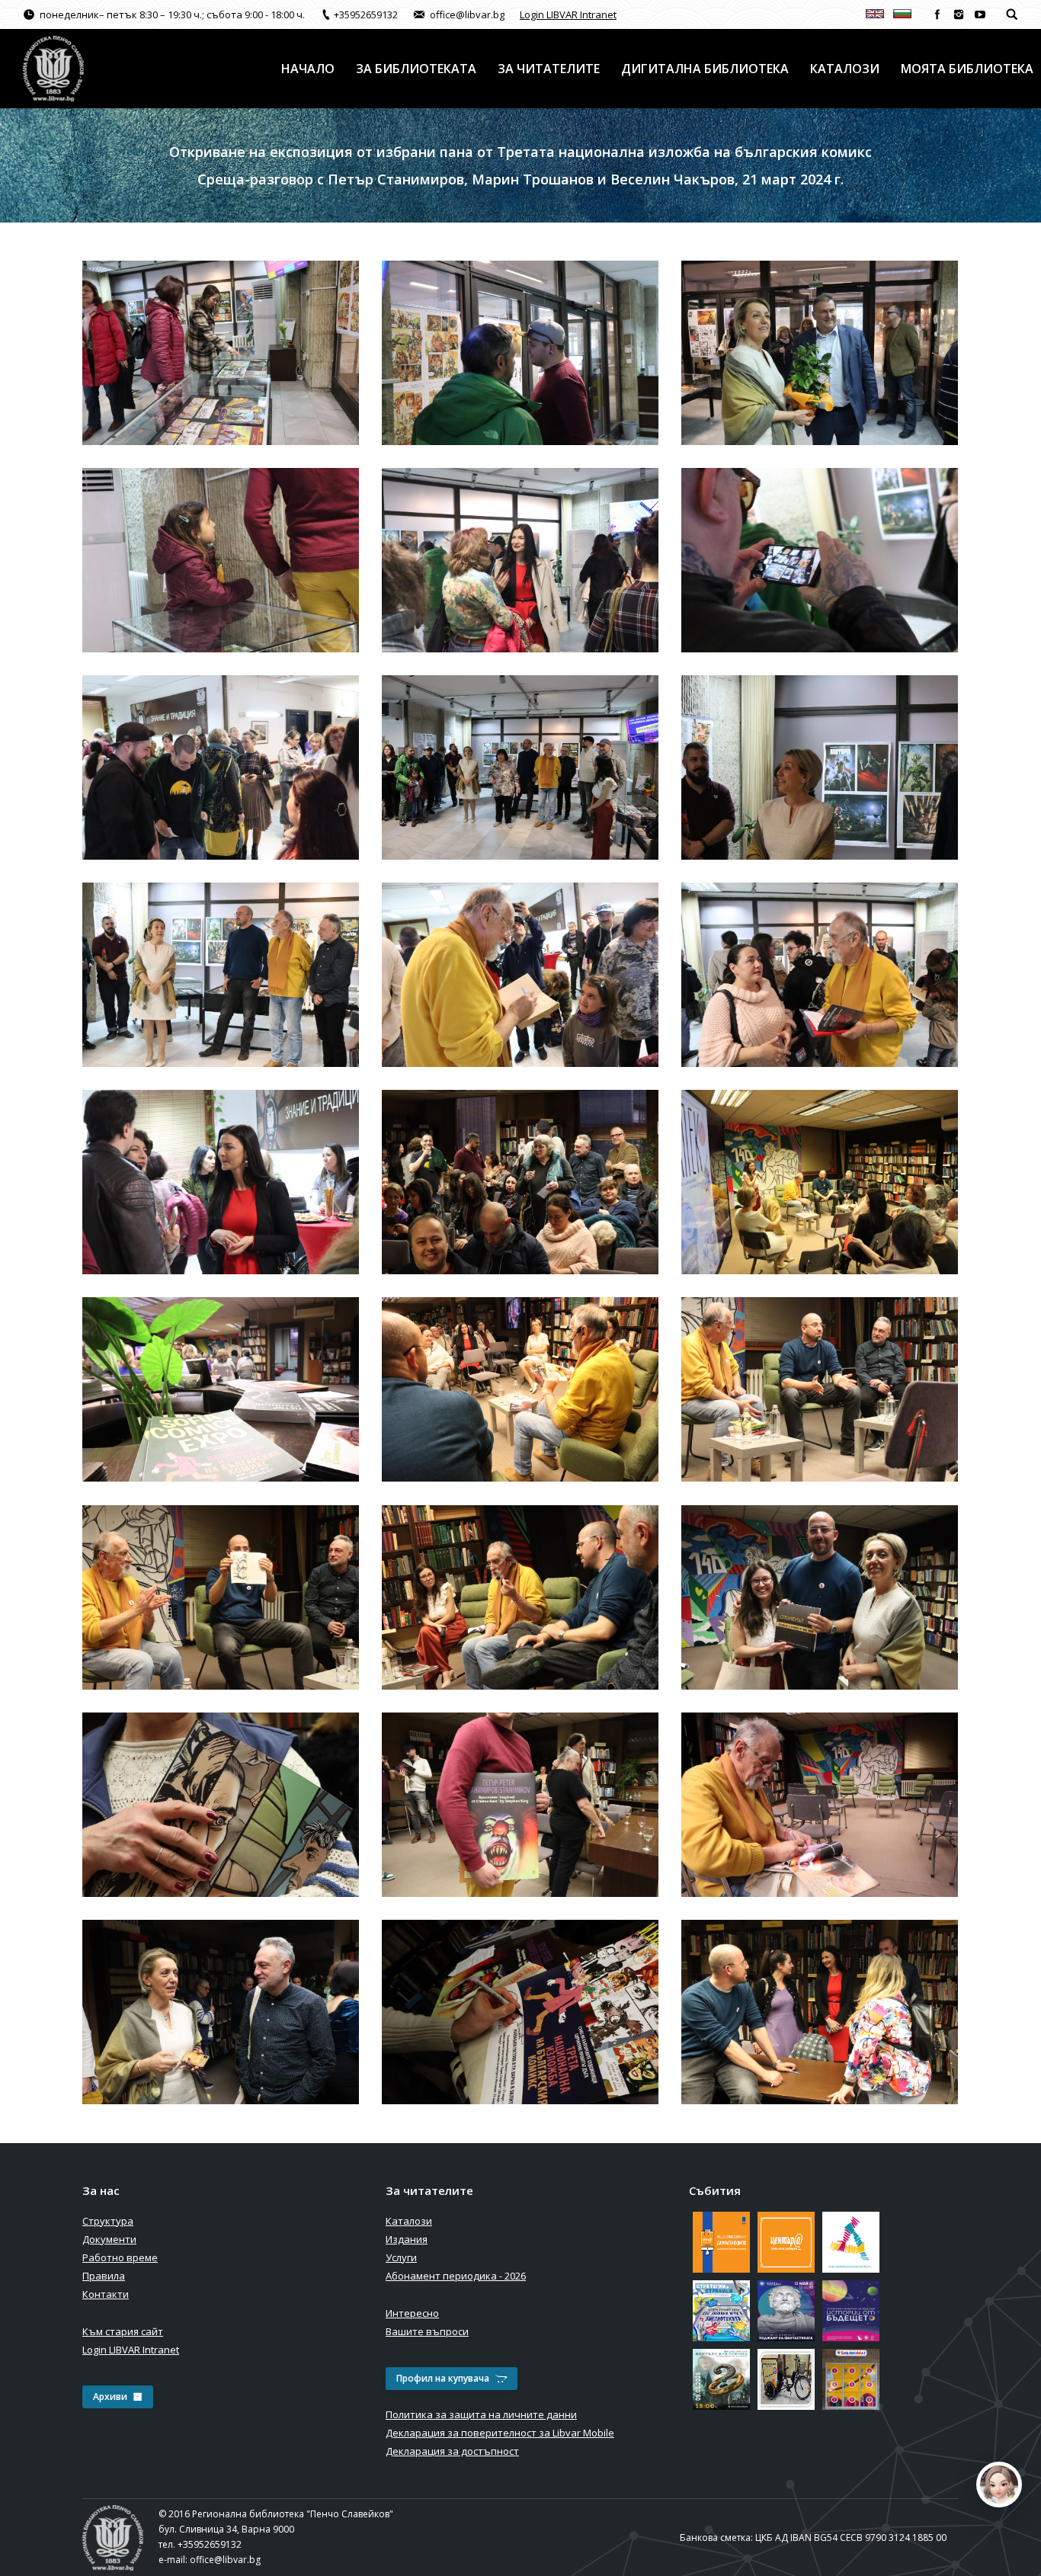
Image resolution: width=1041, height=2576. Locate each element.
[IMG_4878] (820, 1389)
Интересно (412, 2313)
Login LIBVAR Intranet (568, 14)
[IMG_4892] (520, 1597)
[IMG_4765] (221, 767)
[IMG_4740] (520, 353)
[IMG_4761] (520, 560)
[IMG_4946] (221, 2012)
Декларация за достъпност (452, 2451)
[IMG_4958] (520, 2012)
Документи (109, 2239)
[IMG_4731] (221, 353)
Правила (104, 2276)
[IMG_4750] (820, 353)
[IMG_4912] (820, 1597)
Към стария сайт (123, 2331)
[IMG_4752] (221, 560)
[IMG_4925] (520, 1805)
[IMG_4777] (520, 767)
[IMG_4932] (820, 1805)
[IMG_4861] (221, 1389)
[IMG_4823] (820, 975)
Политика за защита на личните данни (481, 2414)
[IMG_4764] (820, 560)
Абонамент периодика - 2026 (456, 2276)
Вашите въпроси (427, 2331)
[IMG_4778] (820, 767)
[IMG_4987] (820, 2012)
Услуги (401, 2257)
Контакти (106, 2294)
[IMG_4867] (520, 1389)
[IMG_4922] (221, 1805)
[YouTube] (980, 14)
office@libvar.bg (225, 2560)
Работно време (120, 2257)
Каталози (409, 2221)
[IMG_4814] (520, 975)
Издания (407, 2239)
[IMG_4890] (221, 1597)
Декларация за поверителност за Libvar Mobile (500, 2433)
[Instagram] (959, 14)
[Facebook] (937, 14)
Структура (108, 2221)
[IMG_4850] (520, 1182)
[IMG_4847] (221, 1182)
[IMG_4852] (820, 1182)
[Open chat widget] (999, 2485)
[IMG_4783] (221, 975)
